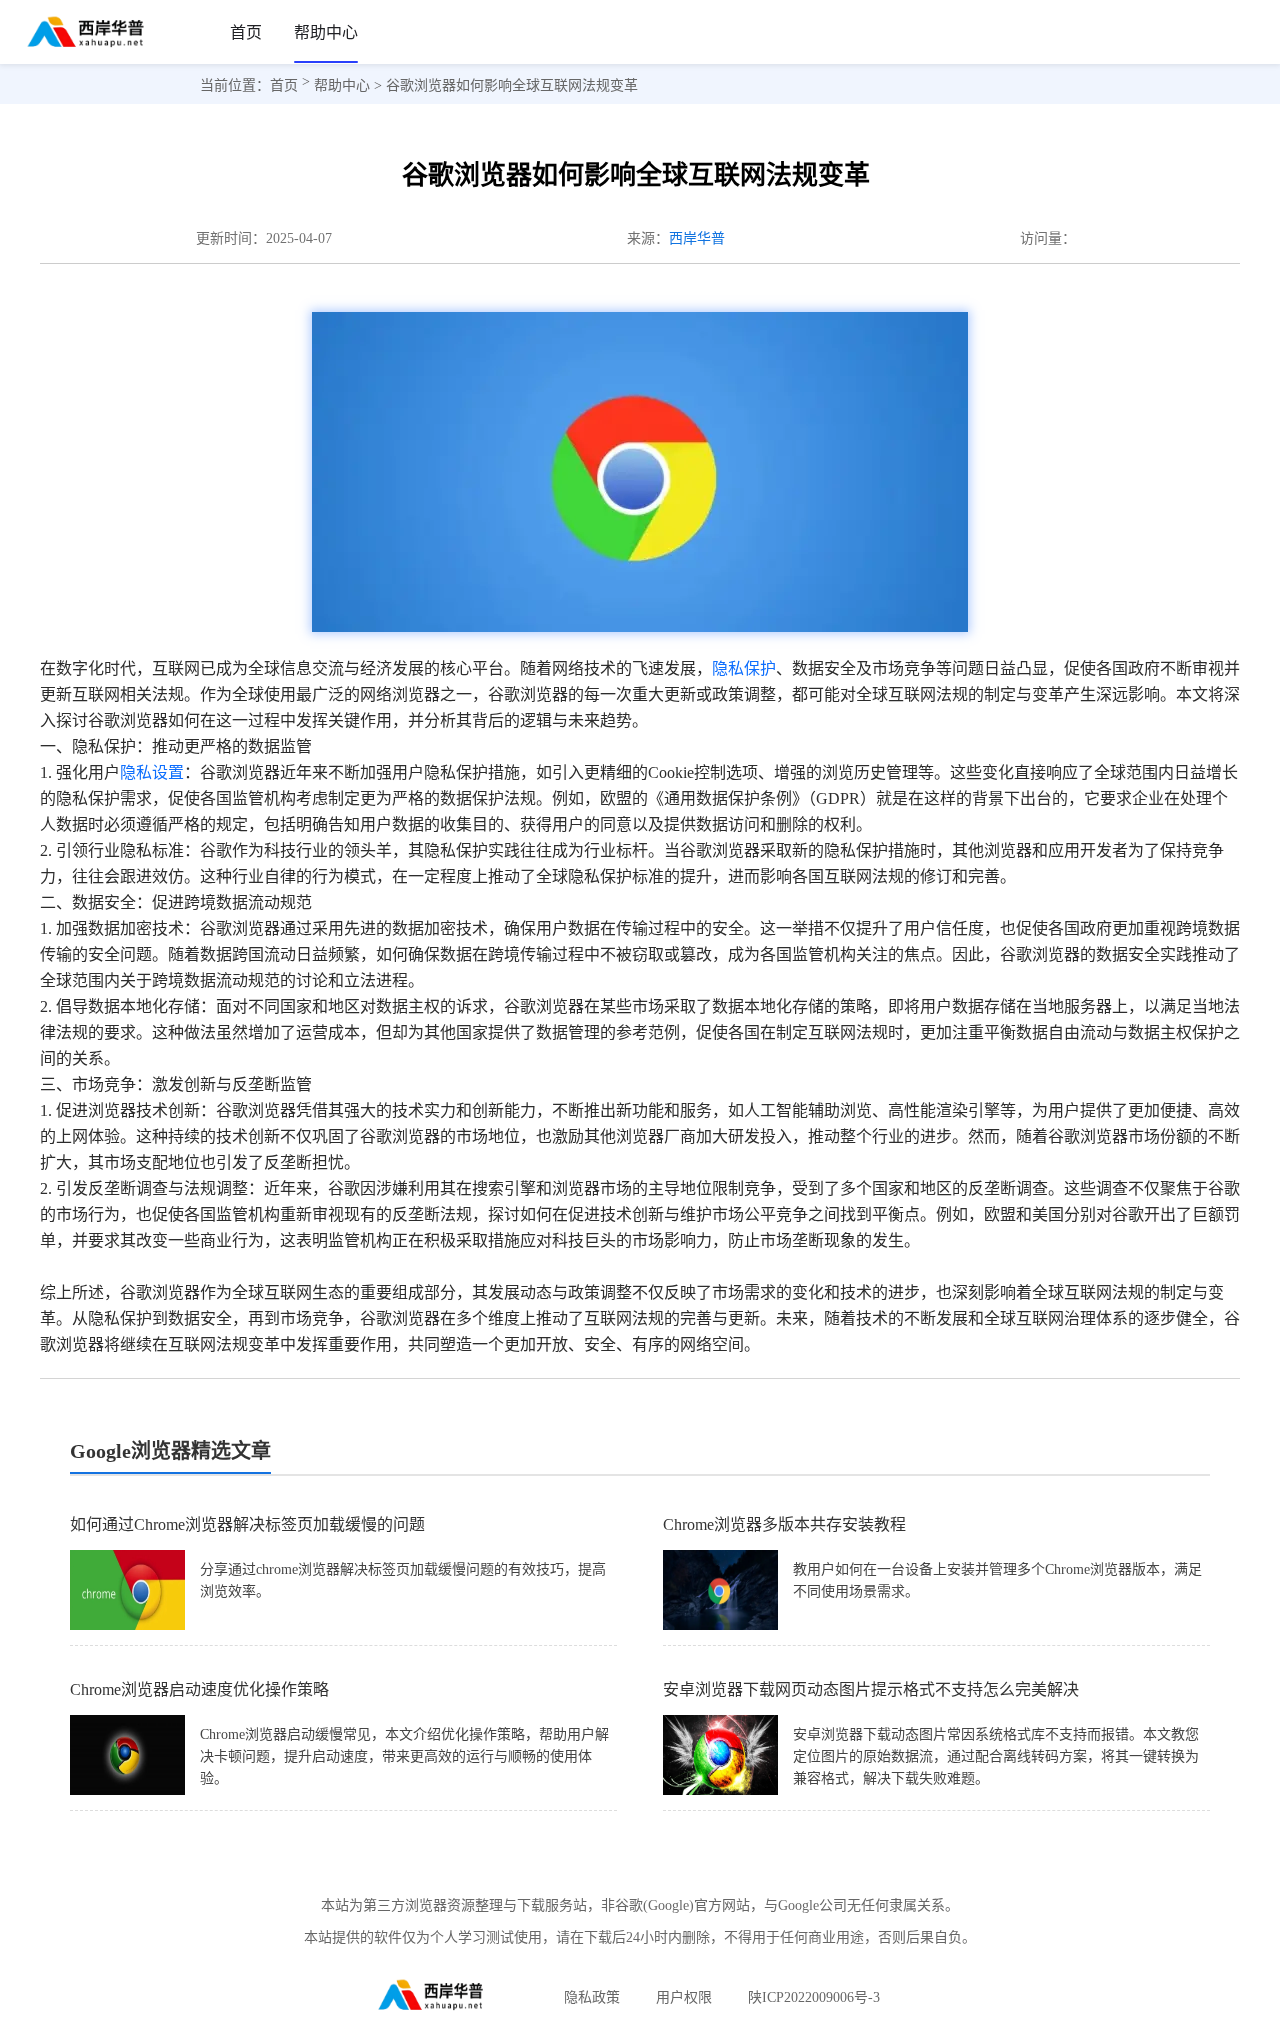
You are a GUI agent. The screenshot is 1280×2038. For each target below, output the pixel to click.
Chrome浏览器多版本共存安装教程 (784, 1524)
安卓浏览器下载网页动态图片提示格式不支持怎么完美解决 (871, 1689)
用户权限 (684, 1997)
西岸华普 (697, 238)
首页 (246, 32)
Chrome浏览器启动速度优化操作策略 (199, 1689)
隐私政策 (592, 1997)
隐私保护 (744, 668)
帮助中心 (326, 32)
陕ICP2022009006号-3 (814, 1997)
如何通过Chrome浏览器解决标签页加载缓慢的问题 (247, 1524)
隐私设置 (152, 772)
